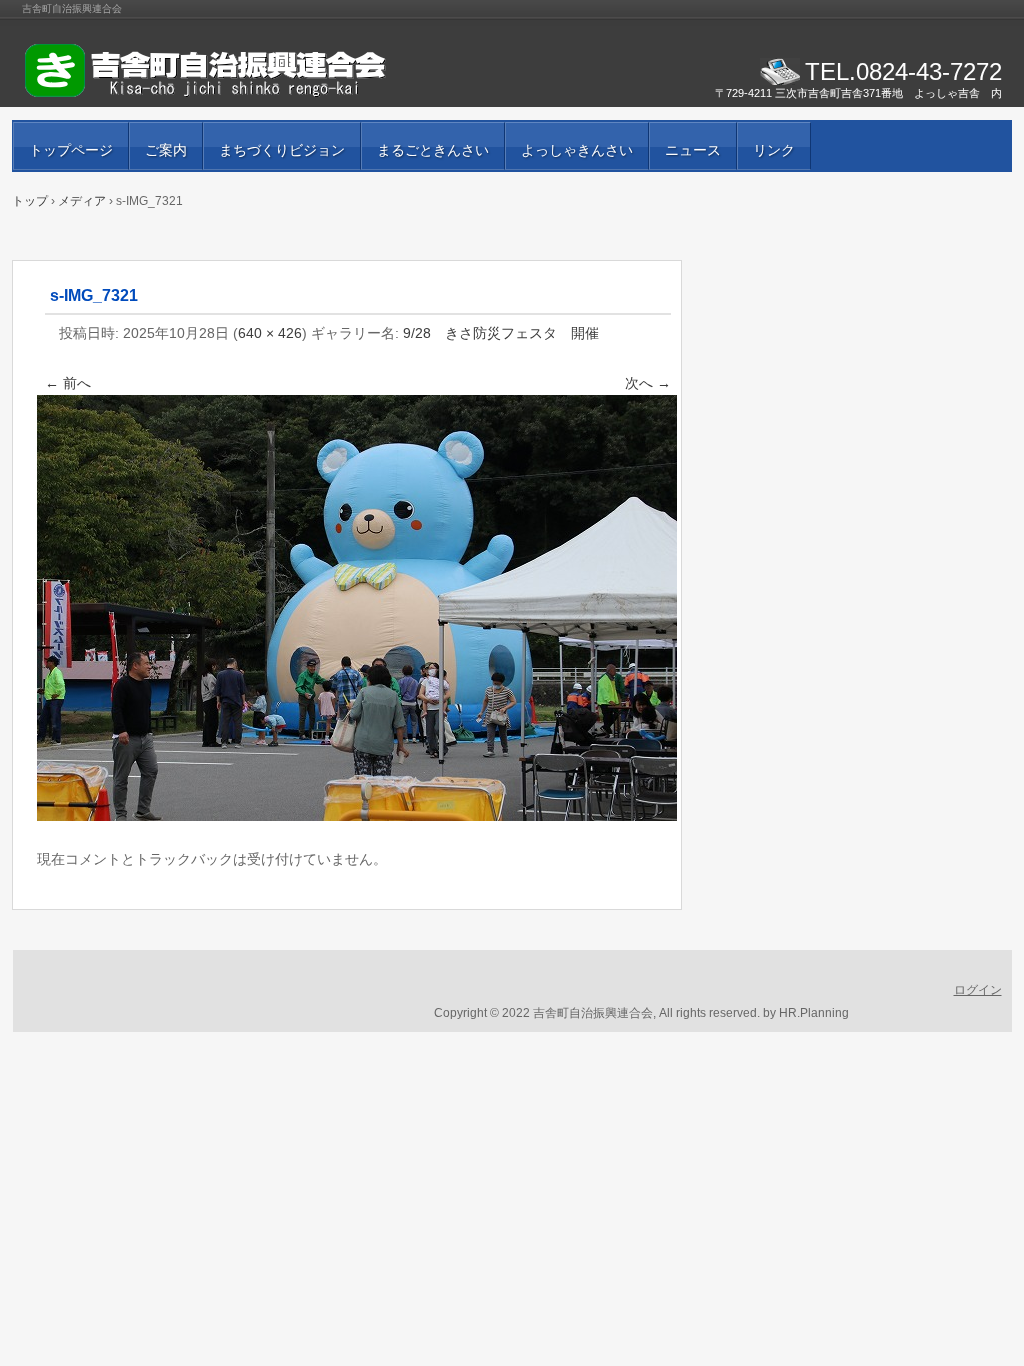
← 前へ (68, 383)
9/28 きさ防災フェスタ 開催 (501, 333)
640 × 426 (270, 333)
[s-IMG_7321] (357, 816)
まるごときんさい (433, 150)
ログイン (978, 990)
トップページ (71, 150)
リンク (774, 150)
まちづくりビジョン (282, 150)
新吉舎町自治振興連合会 (252, 70)
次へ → (648, 383)
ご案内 (166, 150)
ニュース (693, 150)
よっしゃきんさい (577, 150)
